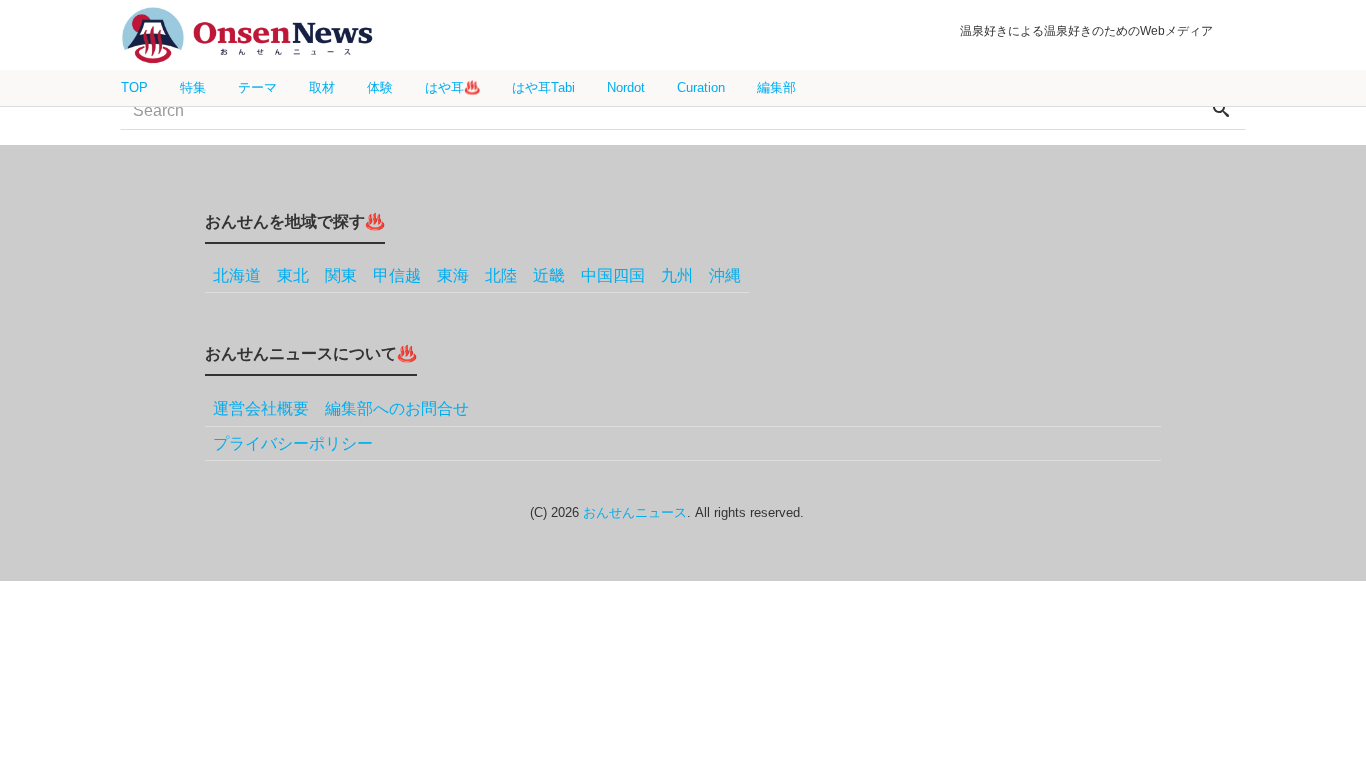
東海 (453, 275)
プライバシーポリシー (293, 443)
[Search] (1221, 111)
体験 (380, 87)
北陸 (501, 275)
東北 (293, 275)
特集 (193, 87)
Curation (701, 87)
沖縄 (725, 275)
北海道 (237, 275)
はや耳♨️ (452, 87)
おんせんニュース (635, 512)
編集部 (776, 87)
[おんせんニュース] (247, 35)
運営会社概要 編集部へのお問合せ (341, 408)
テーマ (257, 87)
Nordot (626, 87)
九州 (677, 275)
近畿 (549, 275)
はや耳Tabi (543, 87)
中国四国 (613, 275)
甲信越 (397, 275)
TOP (134, 87)
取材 (322, 87)
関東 (341, 275)
